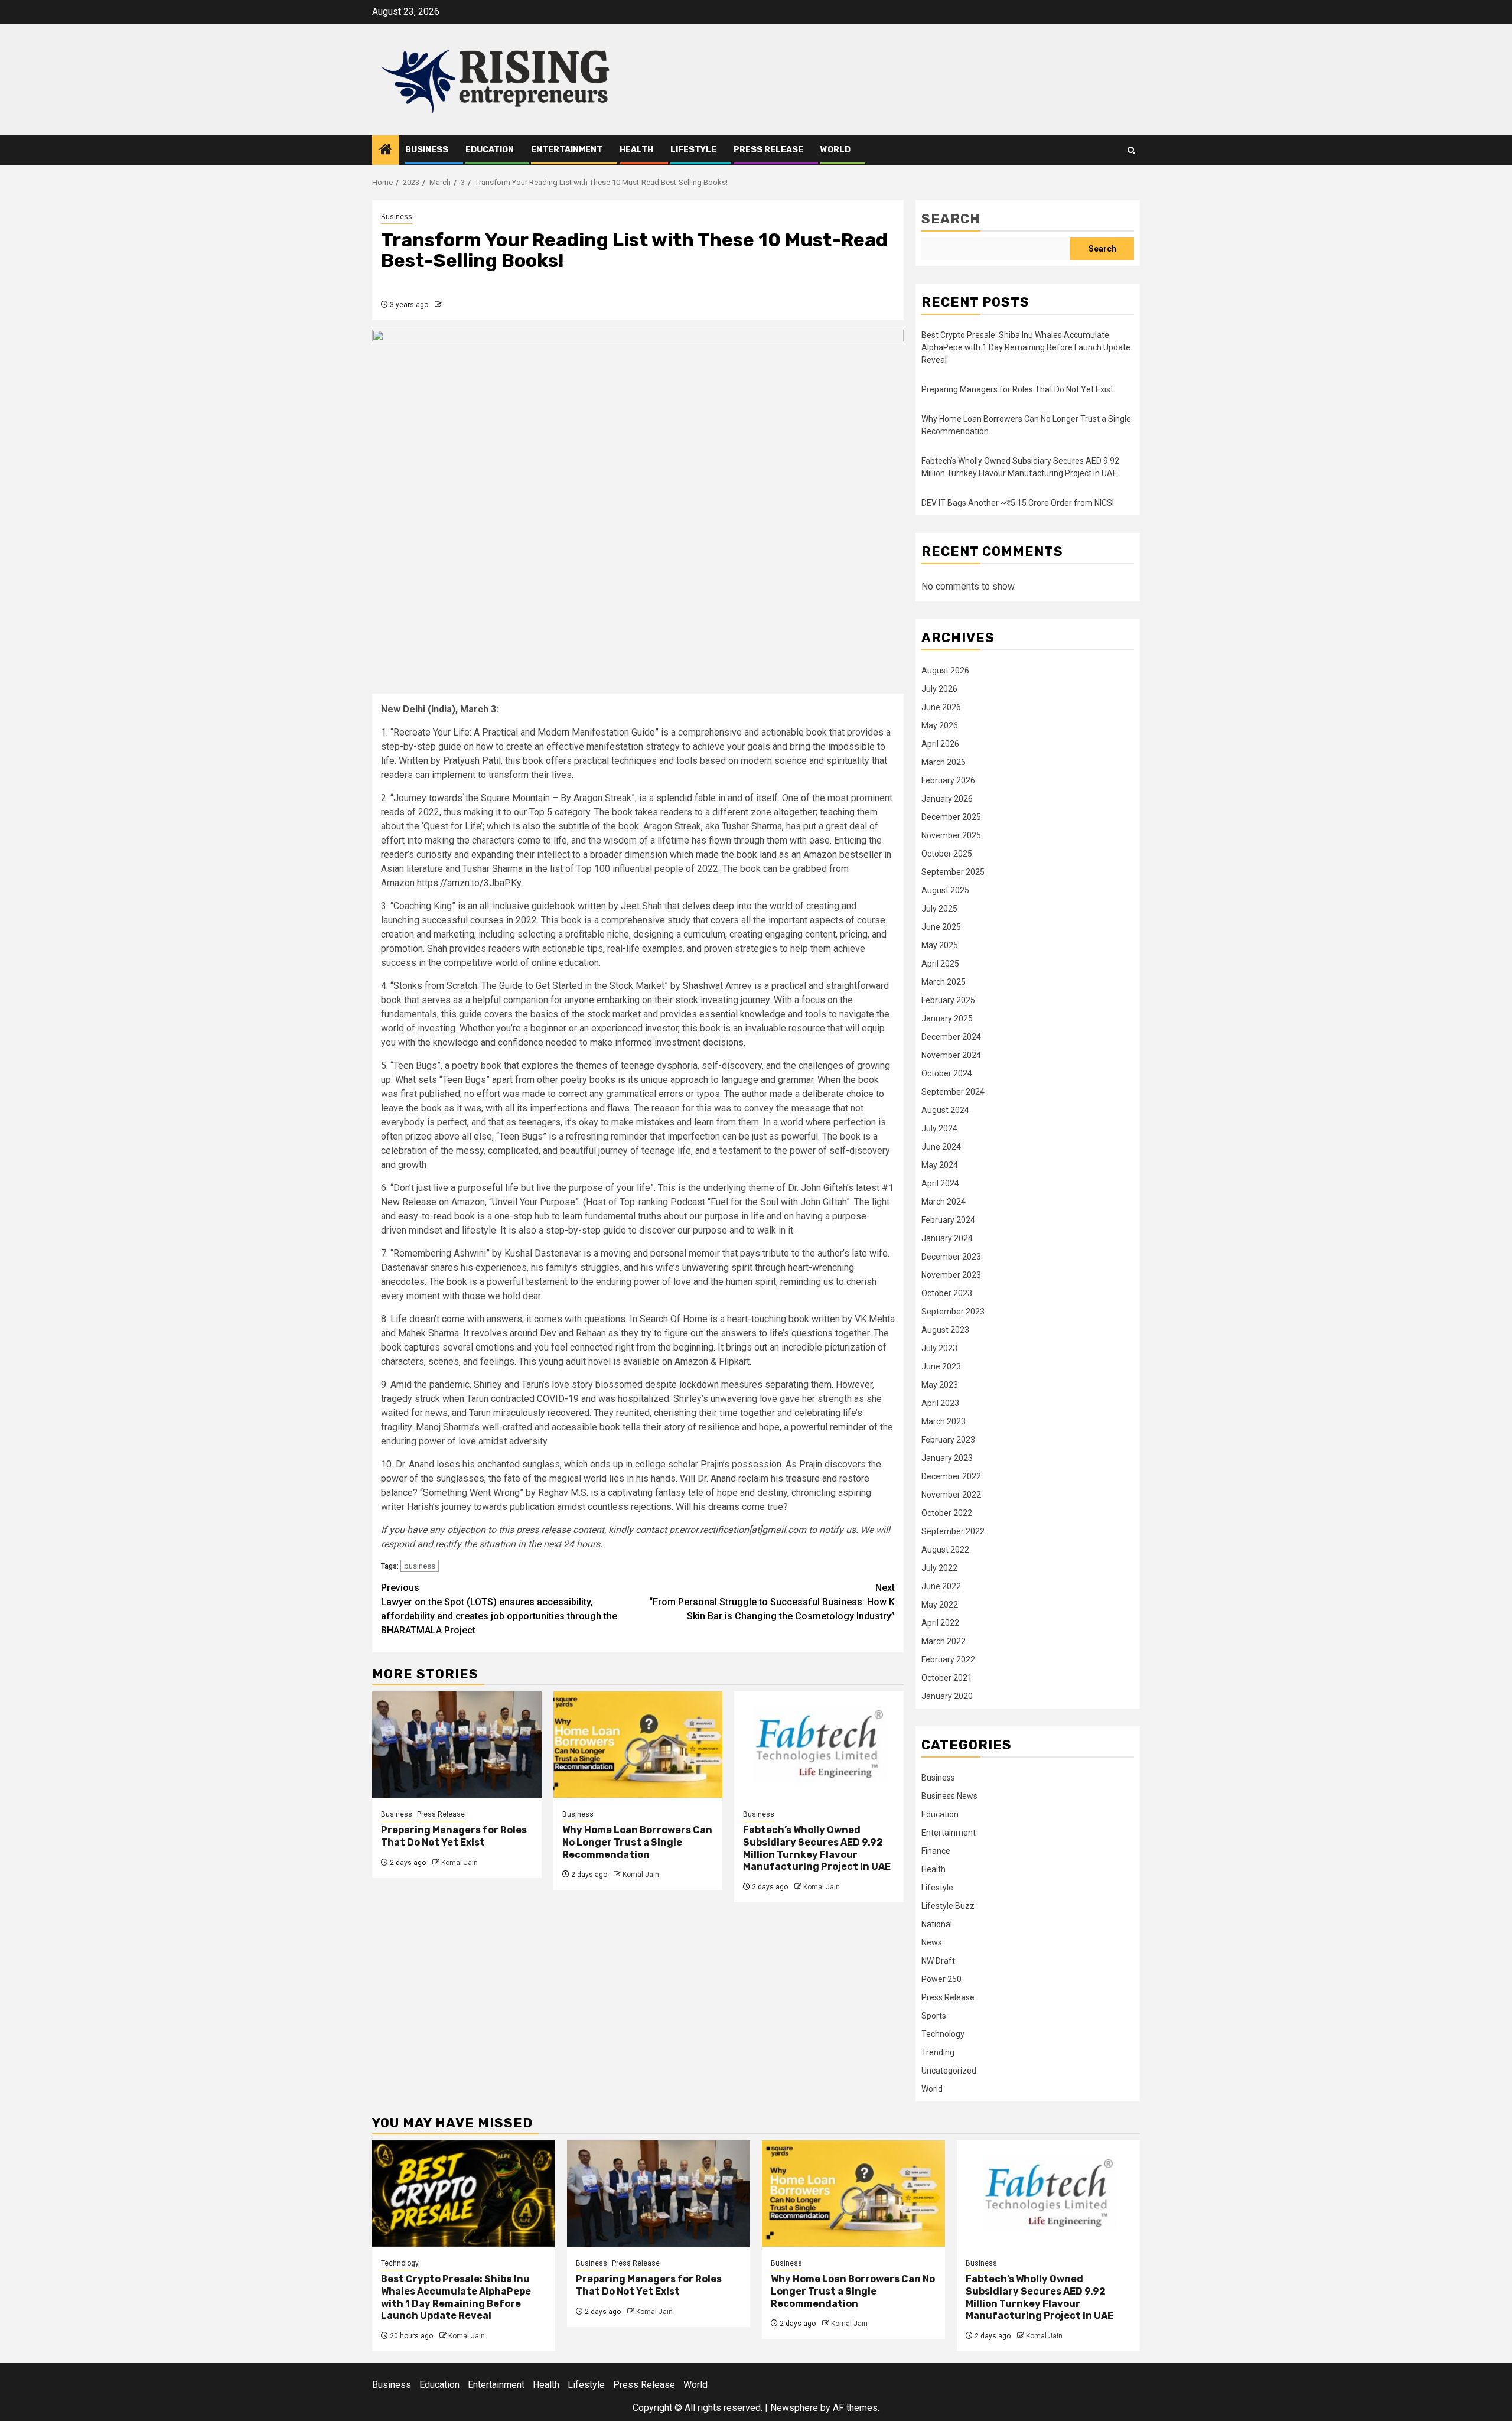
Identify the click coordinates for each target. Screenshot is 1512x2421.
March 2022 (944, 1641)
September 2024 (953, 1092)
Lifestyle (693, 150)
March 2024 (944, 1202)
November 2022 (951, 1495)
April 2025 (940, 964)
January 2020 (947, 1696)
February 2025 (948, 1000)
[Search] (1131, 150)
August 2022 (945, 1550)
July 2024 (939, 1128)
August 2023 (945, 1330)
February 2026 (948, 780)
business (420, 1566)
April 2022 (940, 1623)
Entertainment (567, 150)
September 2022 (953, 1531)
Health (636, 150)
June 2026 (941, 707)
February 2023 (948, 1440)
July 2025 (939, 909)
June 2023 (941, 1366)
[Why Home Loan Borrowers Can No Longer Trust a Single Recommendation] (638, 1745)
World (835, 150)
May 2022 (940, 1605)
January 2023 (947, 1458)
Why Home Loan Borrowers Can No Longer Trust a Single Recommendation (637, 1842)
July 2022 (939, 1568)
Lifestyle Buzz (948, 1906)
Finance (936, 1851)
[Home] (386, 151)
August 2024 (945, 1110)
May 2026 (940, 725)
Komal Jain (460, 1863)
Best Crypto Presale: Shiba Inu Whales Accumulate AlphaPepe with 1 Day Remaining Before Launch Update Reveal (1026, 347)
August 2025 (945, 890)
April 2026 (940, 744)
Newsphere (794, 2408)
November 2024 (951, 1055)
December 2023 (951, 1257)
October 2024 (947, 1073)
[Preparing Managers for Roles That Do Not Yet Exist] (457, 1745)
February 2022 (948, 1659)
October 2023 (947, 1293)
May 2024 (940, 1165)
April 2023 (940, 1403)
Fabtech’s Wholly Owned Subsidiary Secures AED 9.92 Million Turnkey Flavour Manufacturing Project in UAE (817, 1848)
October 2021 (947, 1678)
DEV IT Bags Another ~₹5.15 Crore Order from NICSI (1018, 503)
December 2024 (951, 1037)
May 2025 (940, 945)
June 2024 (941, 1147)
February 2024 (948, 1220)
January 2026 (947, 799)
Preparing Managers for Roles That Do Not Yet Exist (454, 1836)
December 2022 (951, 1476)
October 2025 (947, 854)
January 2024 (947, 1238)
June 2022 (941, 1586)
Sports (934, 2016)
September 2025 (953, 872)
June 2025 (941, 927)
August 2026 (945, 671)
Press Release (768, 150)
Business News (949, 1796)
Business (427, 150)
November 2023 (951, 1275)
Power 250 (941, 1979)
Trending (938, 2052)
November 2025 (951, 835)
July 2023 (939, 1348)
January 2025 (947, 1018)
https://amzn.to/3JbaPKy (469, 883)
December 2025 (951, 817)
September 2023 (953, 1312)
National (937, 1924)
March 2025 (944, 982)
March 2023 (944, 1421)
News (932, 1942)
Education (490, 150)
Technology (943, 2034)
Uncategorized (949, 2071)
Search (951, 219)
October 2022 (947, 1513)
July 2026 (939, 689)
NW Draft (938, 1961)
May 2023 (940, 1385)
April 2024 (940, 1183)
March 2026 (944, 762)
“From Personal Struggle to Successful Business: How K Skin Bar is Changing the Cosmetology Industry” (772, 1602)
